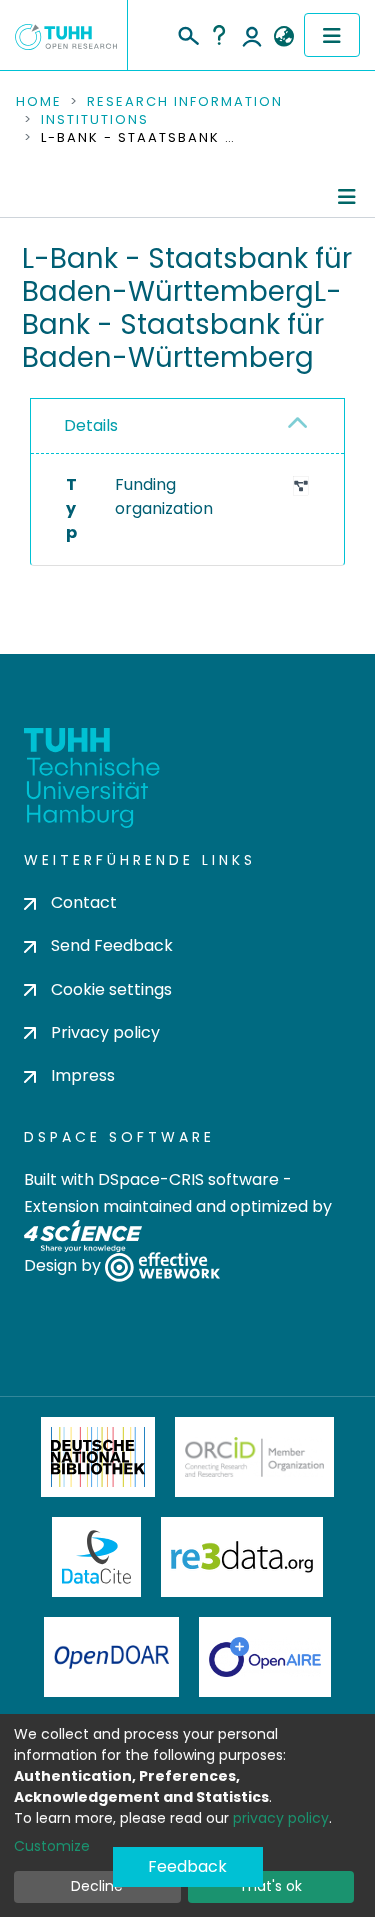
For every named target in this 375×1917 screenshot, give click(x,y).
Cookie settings (111, 989)
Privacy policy (105, 1032)
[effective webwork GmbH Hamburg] (162, 1266)
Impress (83, 1075)
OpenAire (265, 1657)
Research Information (185, 102)
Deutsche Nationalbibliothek (98, 1457)
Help (219, 35)
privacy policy (281, 1818)
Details (91, 425)
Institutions (95, 120)
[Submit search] (187, 33)
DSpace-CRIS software (188, 1179)
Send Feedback (112, 945)
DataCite (96, 1557)
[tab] (187, 426)
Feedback (187, 1866)
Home (39, 102)
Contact (84, 902)
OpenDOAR (112, 1657)
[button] (283, 37)
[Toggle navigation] (332, 35)
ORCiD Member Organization (255, 1457)
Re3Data (242, 1557)
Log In (252, 35)
